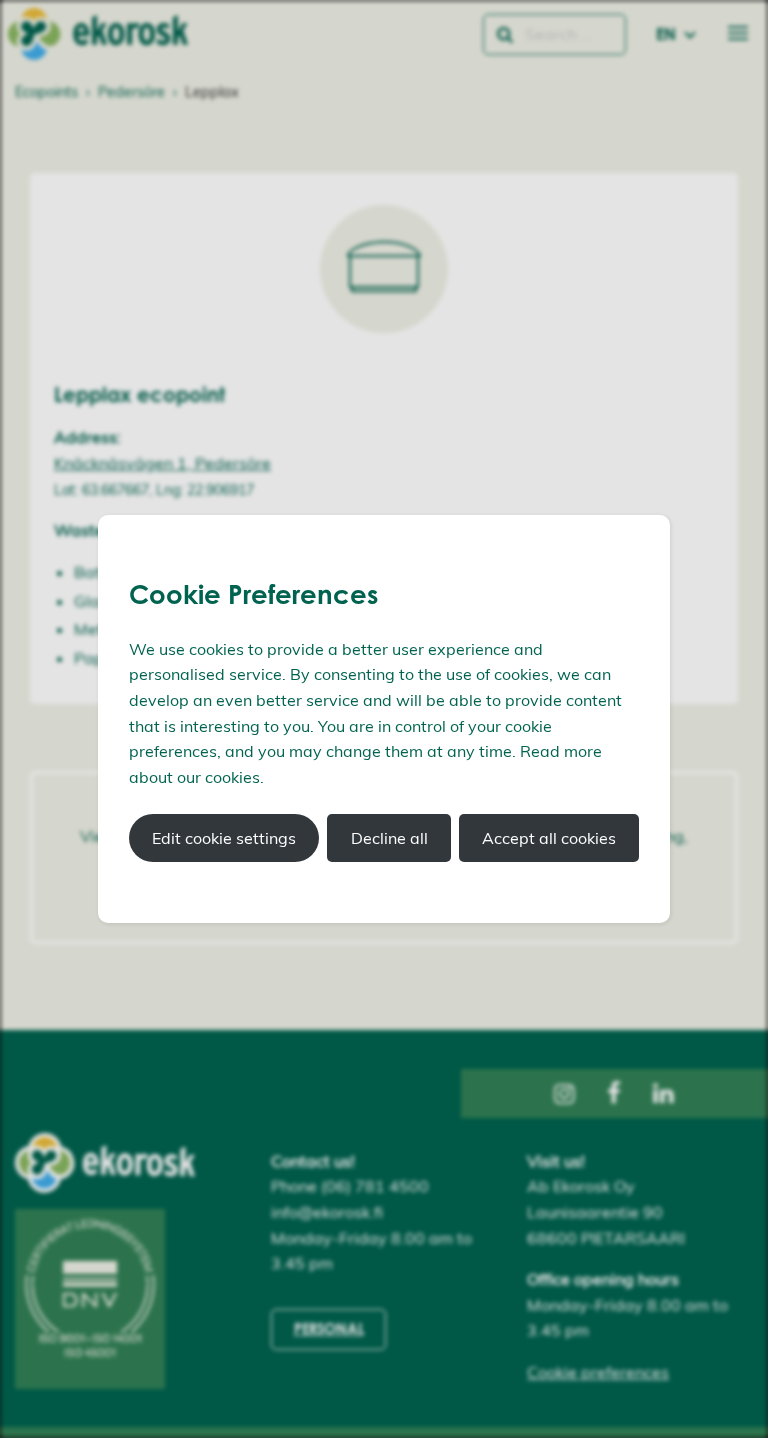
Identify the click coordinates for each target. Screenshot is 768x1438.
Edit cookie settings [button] (224, 838)
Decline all (389, 838)
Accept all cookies (549, 838)
